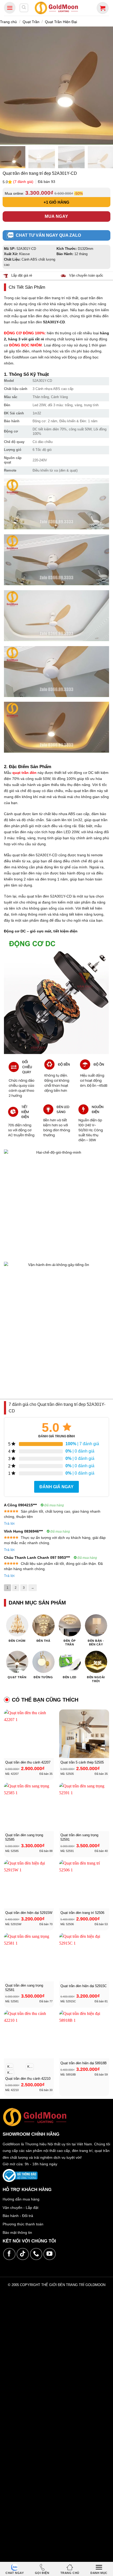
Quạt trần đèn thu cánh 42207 (28, 1762)
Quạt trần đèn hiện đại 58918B (84, 2063)
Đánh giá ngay (56, 1487)
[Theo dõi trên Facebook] (9, 2254)
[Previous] (6, 86)
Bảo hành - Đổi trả (18, 2216)
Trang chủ (8, 22)
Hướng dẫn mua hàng (21, 2199)
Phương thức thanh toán (23, 2224)
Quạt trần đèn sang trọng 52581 (24, 1988)
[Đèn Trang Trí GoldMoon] (57, 8)
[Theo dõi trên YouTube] (50, 2254)
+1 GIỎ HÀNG (56, 202)
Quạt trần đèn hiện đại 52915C (84, 1986)
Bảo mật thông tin (17, 2232)
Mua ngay (56, 216)
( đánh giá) (24, 182)
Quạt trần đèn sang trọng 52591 (79, 1837)
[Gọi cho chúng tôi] (36, 2254)
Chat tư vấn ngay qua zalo (48, 235)
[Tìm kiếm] (24, 8)
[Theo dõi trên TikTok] (23, 2254)
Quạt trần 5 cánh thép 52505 (82, 1762)
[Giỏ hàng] (103, 8)
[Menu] (10, 8)
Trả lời (9, 1523)
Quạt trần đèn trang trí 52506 (82, 1913)
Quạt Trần (31, 22)
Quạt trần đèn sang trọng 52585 (24, 1837)
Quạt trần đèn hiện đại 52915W (29, 1913)
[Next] (107, 86)
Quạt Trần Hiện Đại (61, 22)
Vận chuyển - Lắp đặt (20, 2208)
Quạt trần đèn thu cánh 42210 (28, 2079)
